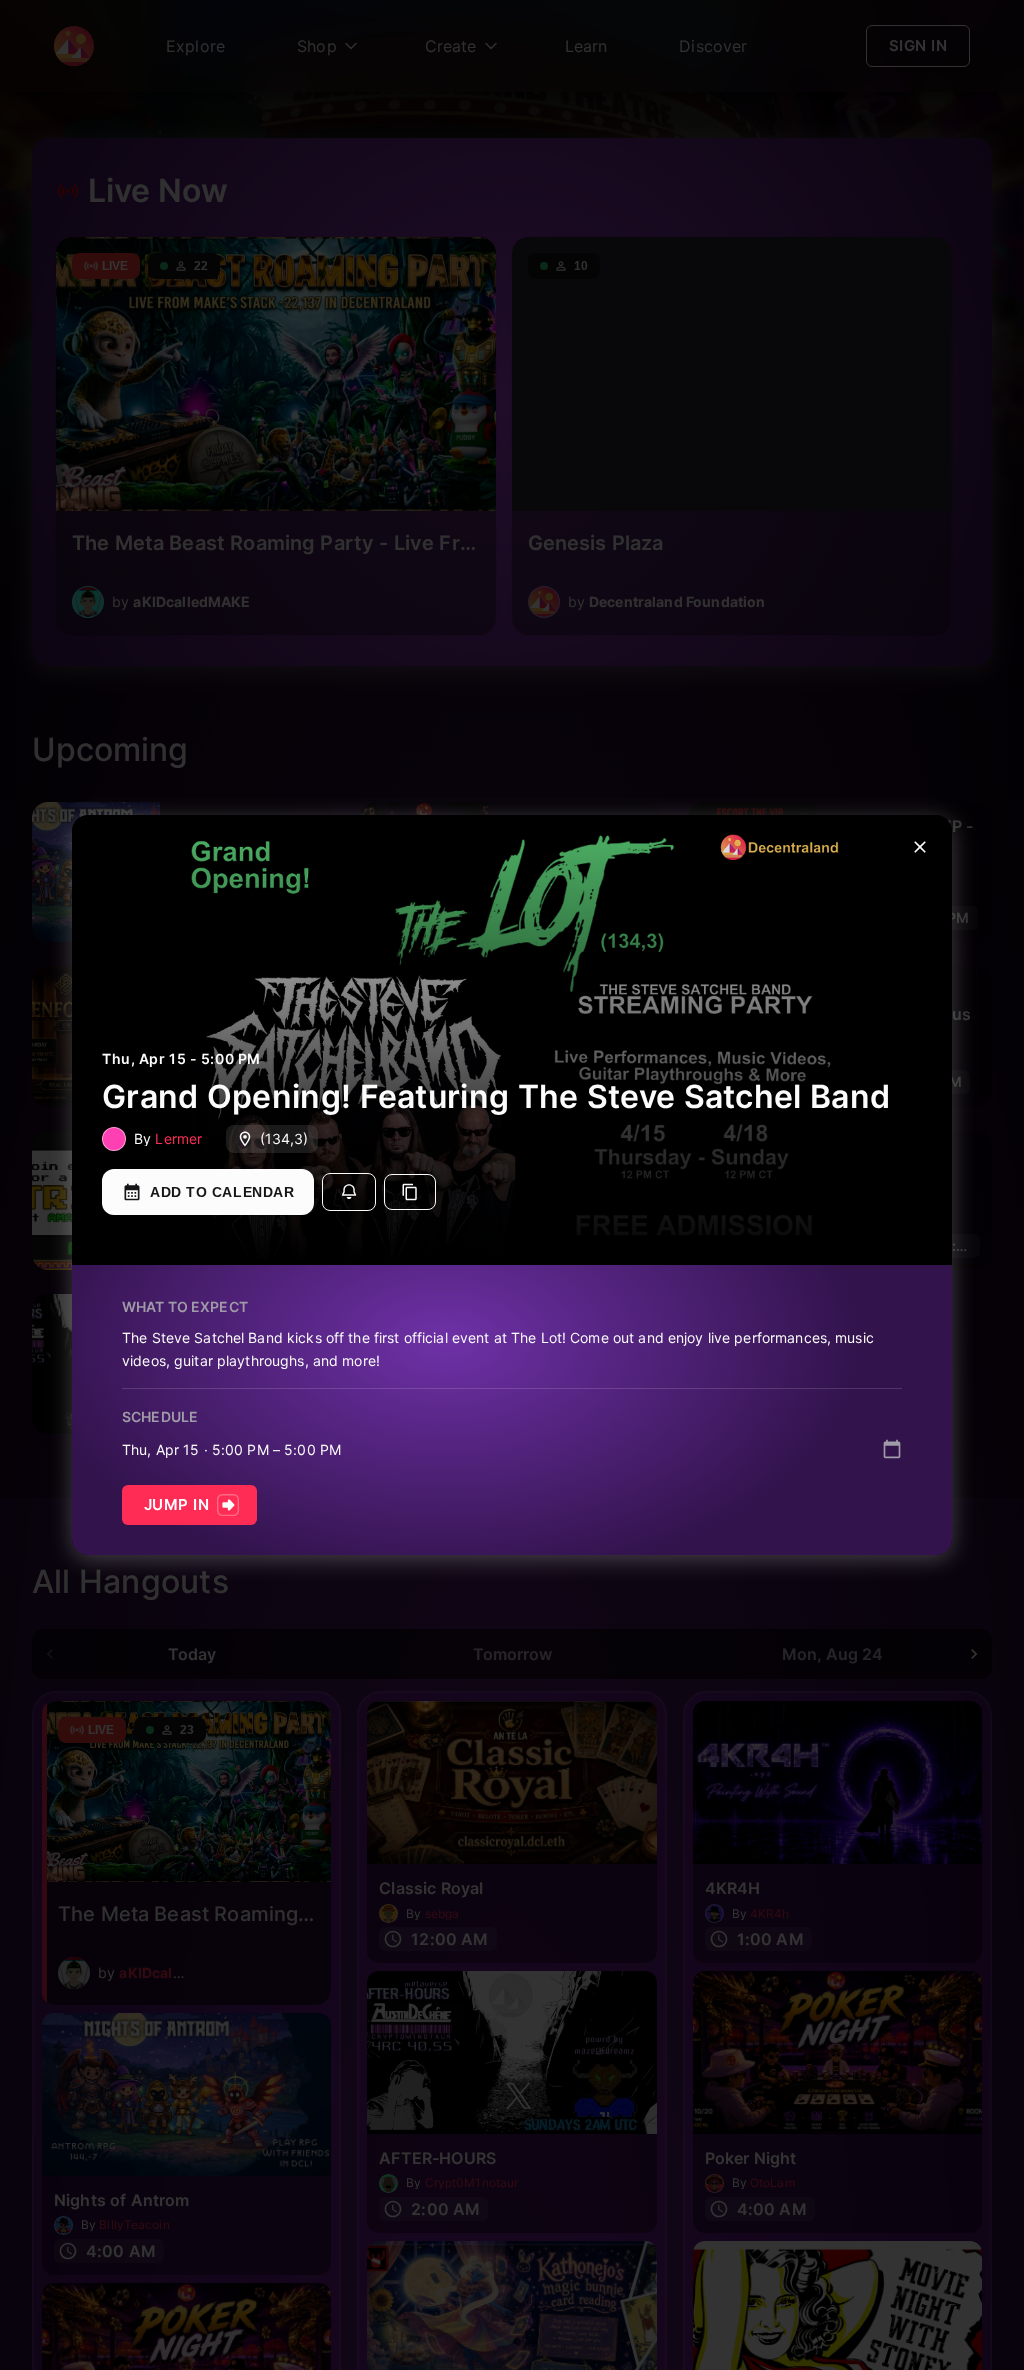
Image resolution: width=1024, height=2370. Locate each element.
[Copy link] (410, 1192)
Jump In (176, 1504)
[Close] (920, 847)
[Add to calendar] (892, 1449)
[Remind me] (349, 1192)
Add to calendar (222, 1192)
